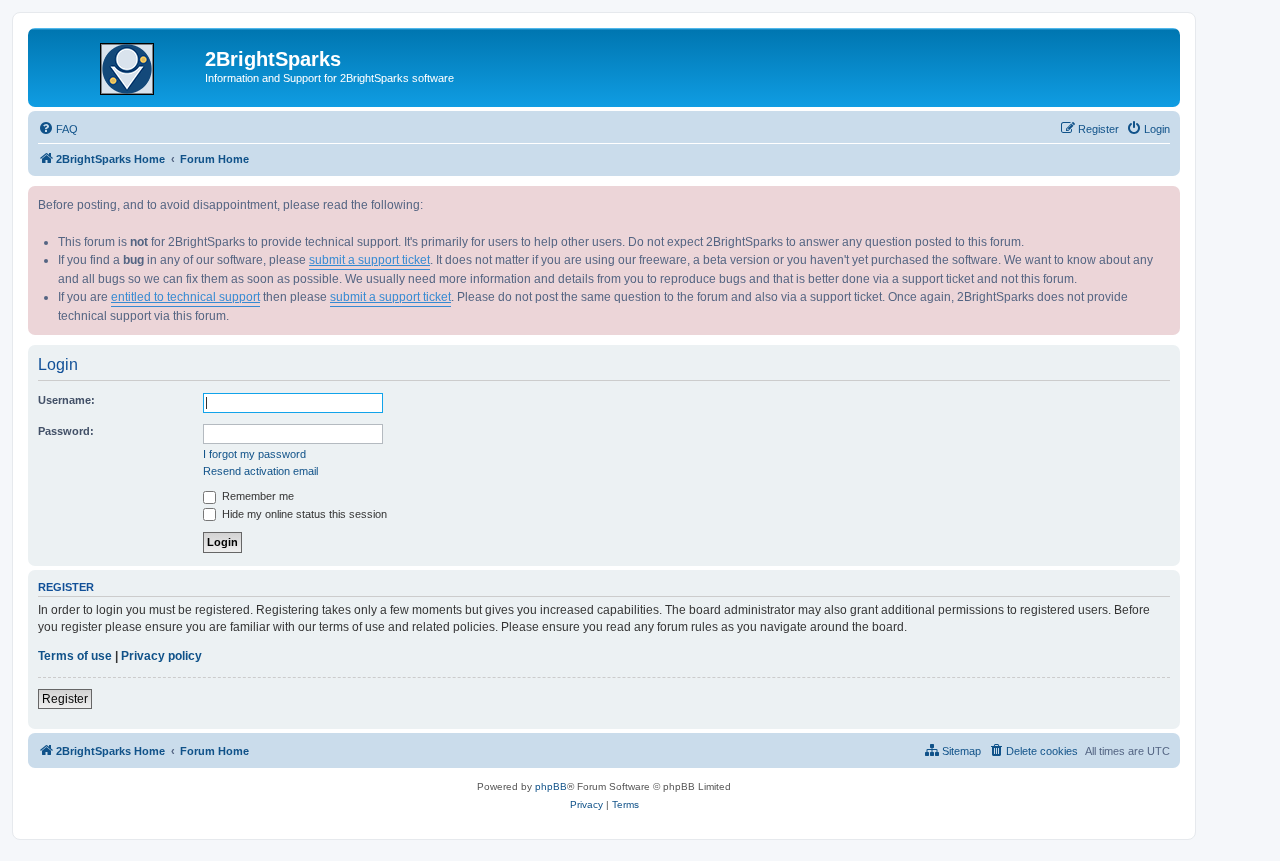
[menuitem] (58, 129)
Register (65, 699)
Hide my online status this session (303, 514)
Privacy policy (161, 656)
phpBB (551, 786)
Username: (66, 400)
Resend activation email (260, 471)
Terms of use (75, 656)
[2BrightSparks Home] (119, 65)
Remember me (256, 496)
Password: (66, 431)
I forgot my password (254, 454)
